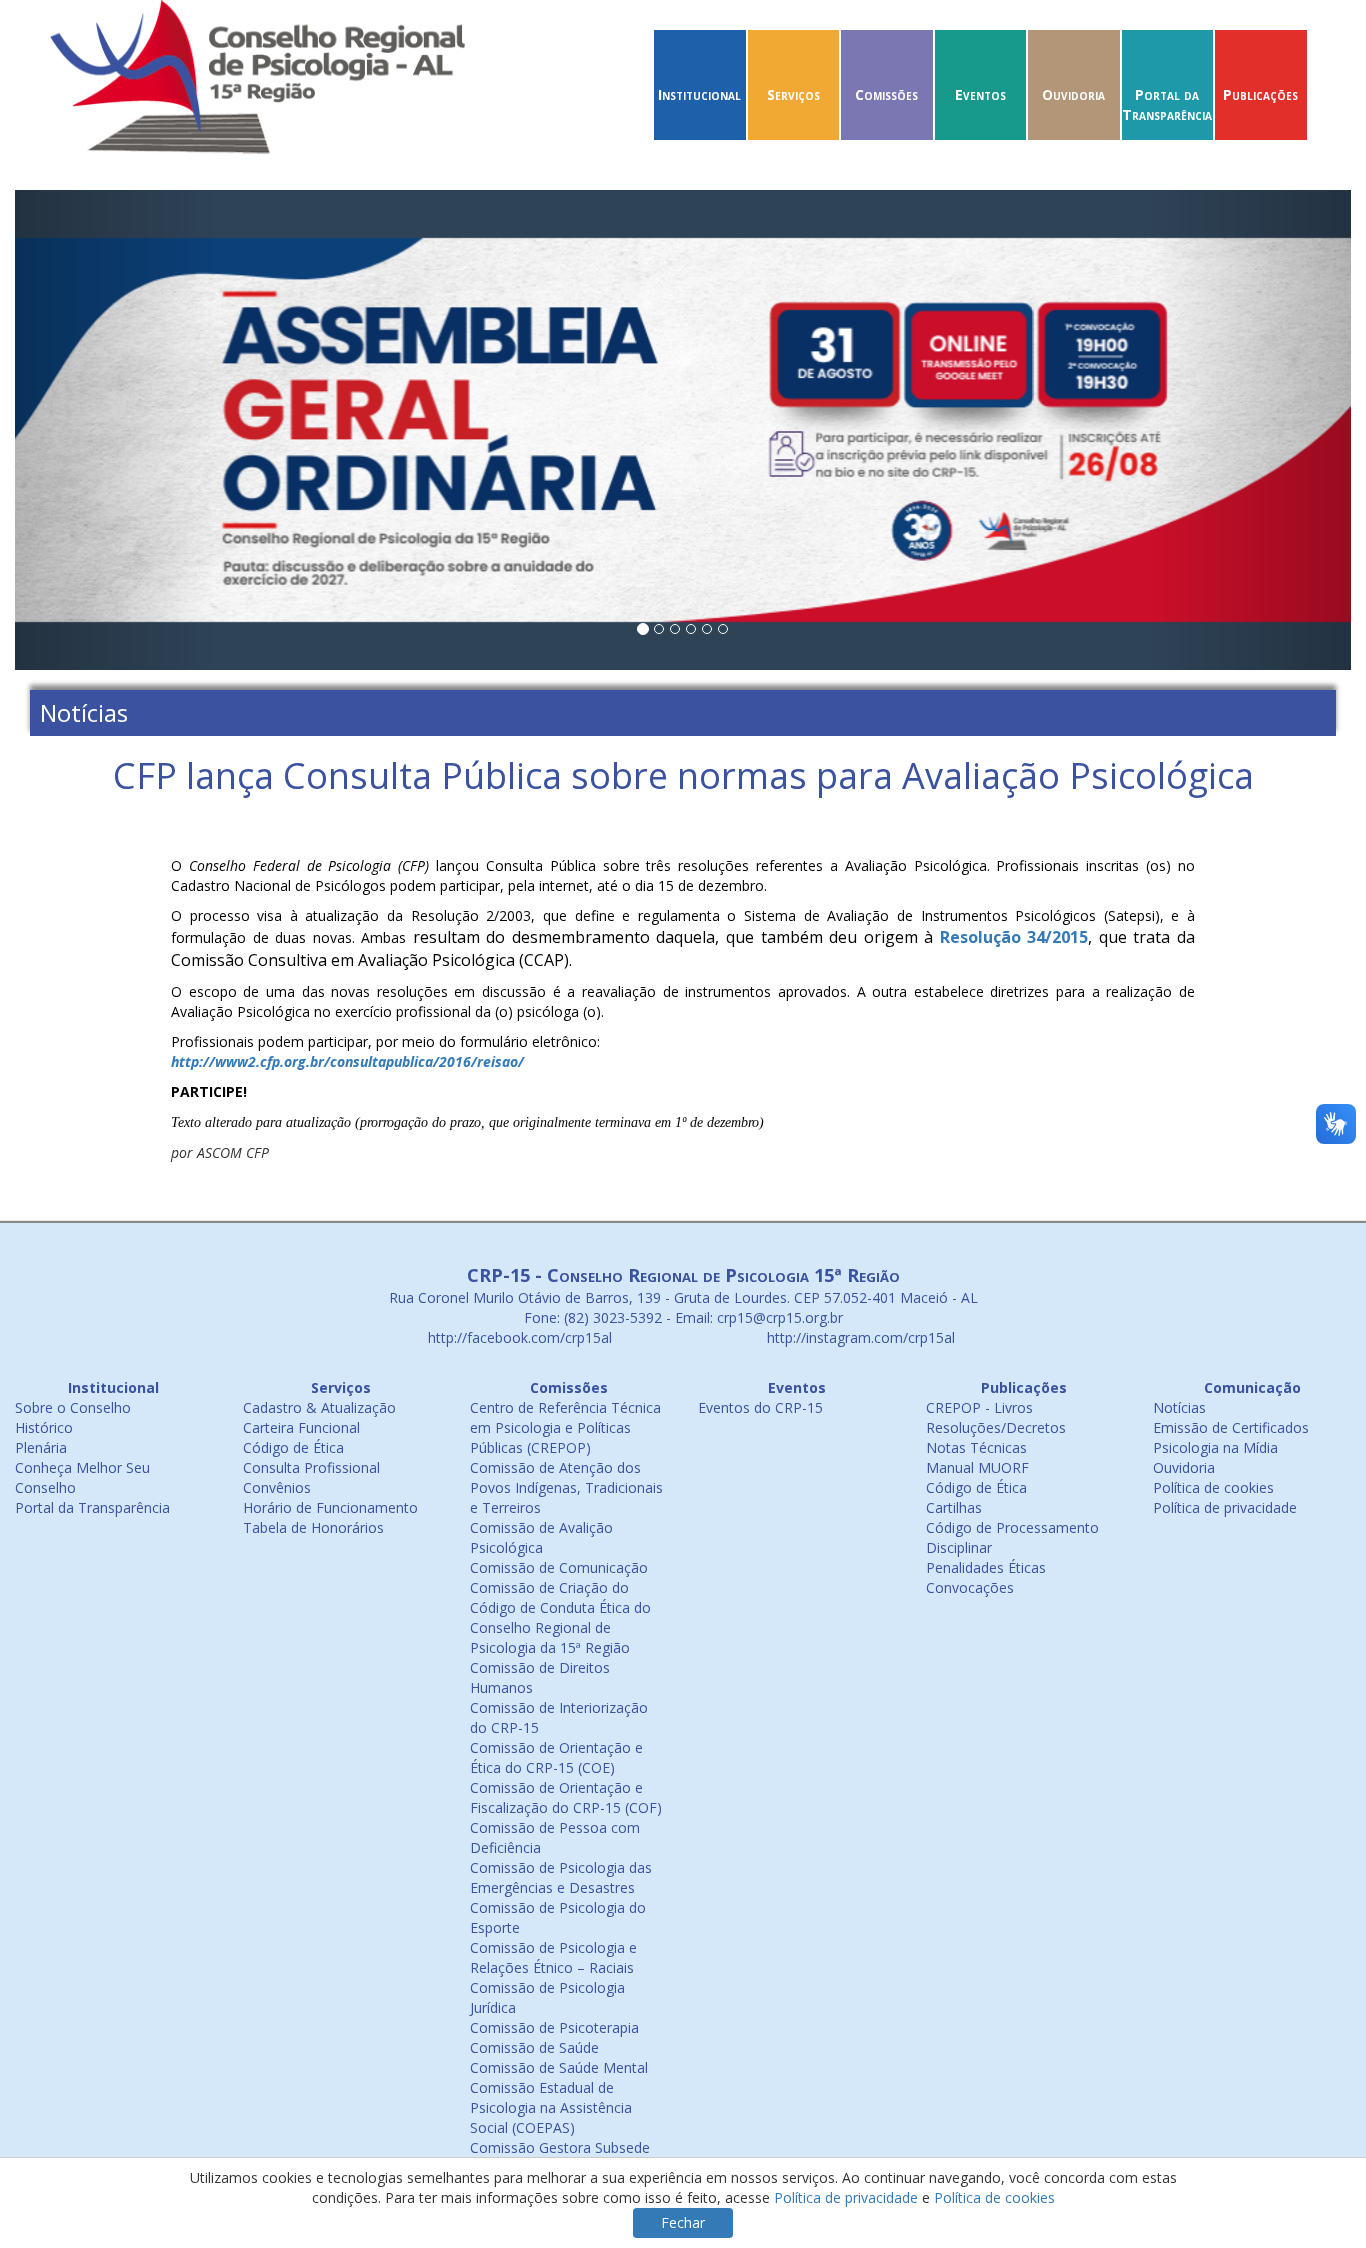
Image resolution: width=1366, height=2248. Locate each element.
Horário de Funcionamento (330, 1507)
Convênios (277, 1487)
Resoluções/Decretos (996, 1427)
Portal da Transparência (1167, 104)
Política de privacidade (1225, 1507)
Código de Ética (293, 1447)
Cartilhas (954, 1507)
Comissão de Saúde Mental (559, 2067)
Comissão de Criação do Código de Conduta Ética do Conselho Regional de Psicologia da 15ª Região (560, 1617)
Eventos (980, 94)
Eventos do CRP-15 (760, 1407)
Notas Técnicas (976, 1447)
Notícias (1179, 1407)
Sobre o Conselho (73, 1407)
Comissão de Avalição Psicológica (541, 1537)
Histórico (44, 1427)
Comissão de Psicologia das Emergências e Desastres (561, 1877)
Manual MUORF (977, 1467)
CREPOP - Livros (979, 1407)
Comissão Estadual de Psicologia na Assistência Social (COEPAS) (551, 2107)
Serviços (793, 94)
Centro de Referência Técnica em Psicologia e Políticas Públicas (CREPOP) (565, 1427)
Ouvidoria (1073, 94)
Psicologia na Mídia (1215, 1447)
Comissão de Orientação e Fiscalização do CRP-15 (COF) (566, 1797)
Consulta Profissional (311, 1467)
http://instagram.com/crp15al (859, 1337)
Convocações (970, 1587)
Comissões (886, 94)
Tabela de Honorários (313, 1527)
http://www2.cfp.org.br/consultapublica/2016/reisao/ (347, 1061)
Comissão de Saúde (534, 2047)
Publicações (1260, 94)
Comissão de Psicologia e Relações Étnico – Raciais (553, 1957)
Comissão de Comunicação (559, 1567)
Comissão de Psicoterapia (554, 2027)
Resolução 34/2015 (1014, 937)
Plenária (41, 1447)
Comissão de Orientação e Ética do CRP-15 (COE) (556, 1757)
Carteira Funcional (301, 1427)
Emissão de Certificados (1231, 1427)
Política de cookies (1213, 1487)
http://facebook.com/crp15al (518, 1337)
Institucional (699, 94)
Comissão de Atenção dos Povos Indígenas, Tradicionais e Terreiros (566, 1487)
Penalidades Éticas (986, 1567)
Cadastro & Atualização (319, 1407)
